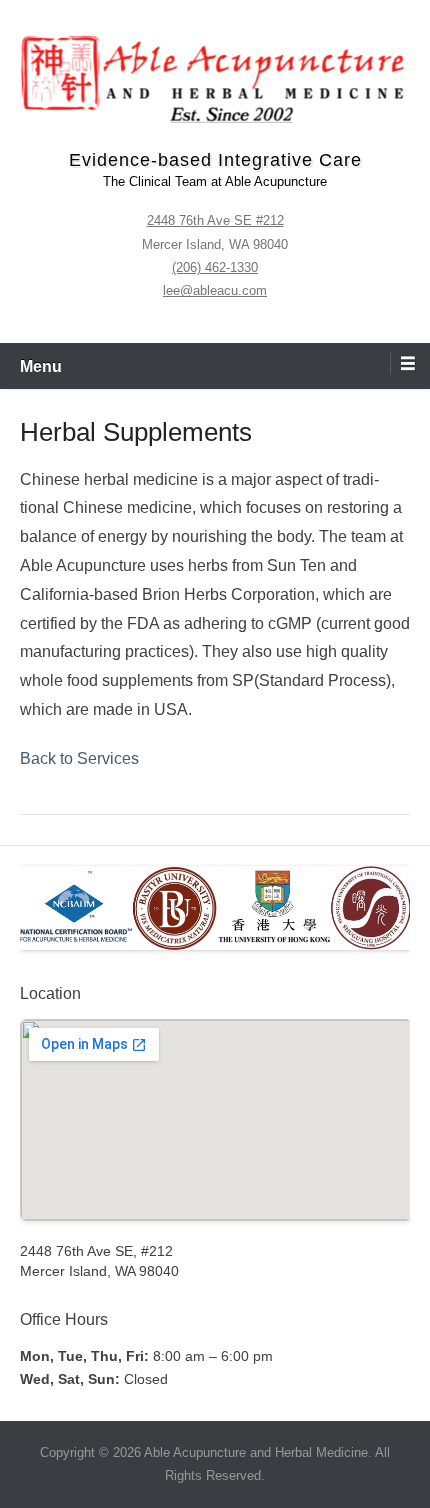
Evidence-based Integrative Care (215, 160)
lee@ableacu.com (215, 290)
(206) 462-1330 (215, 267)
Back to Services (79, 758)
